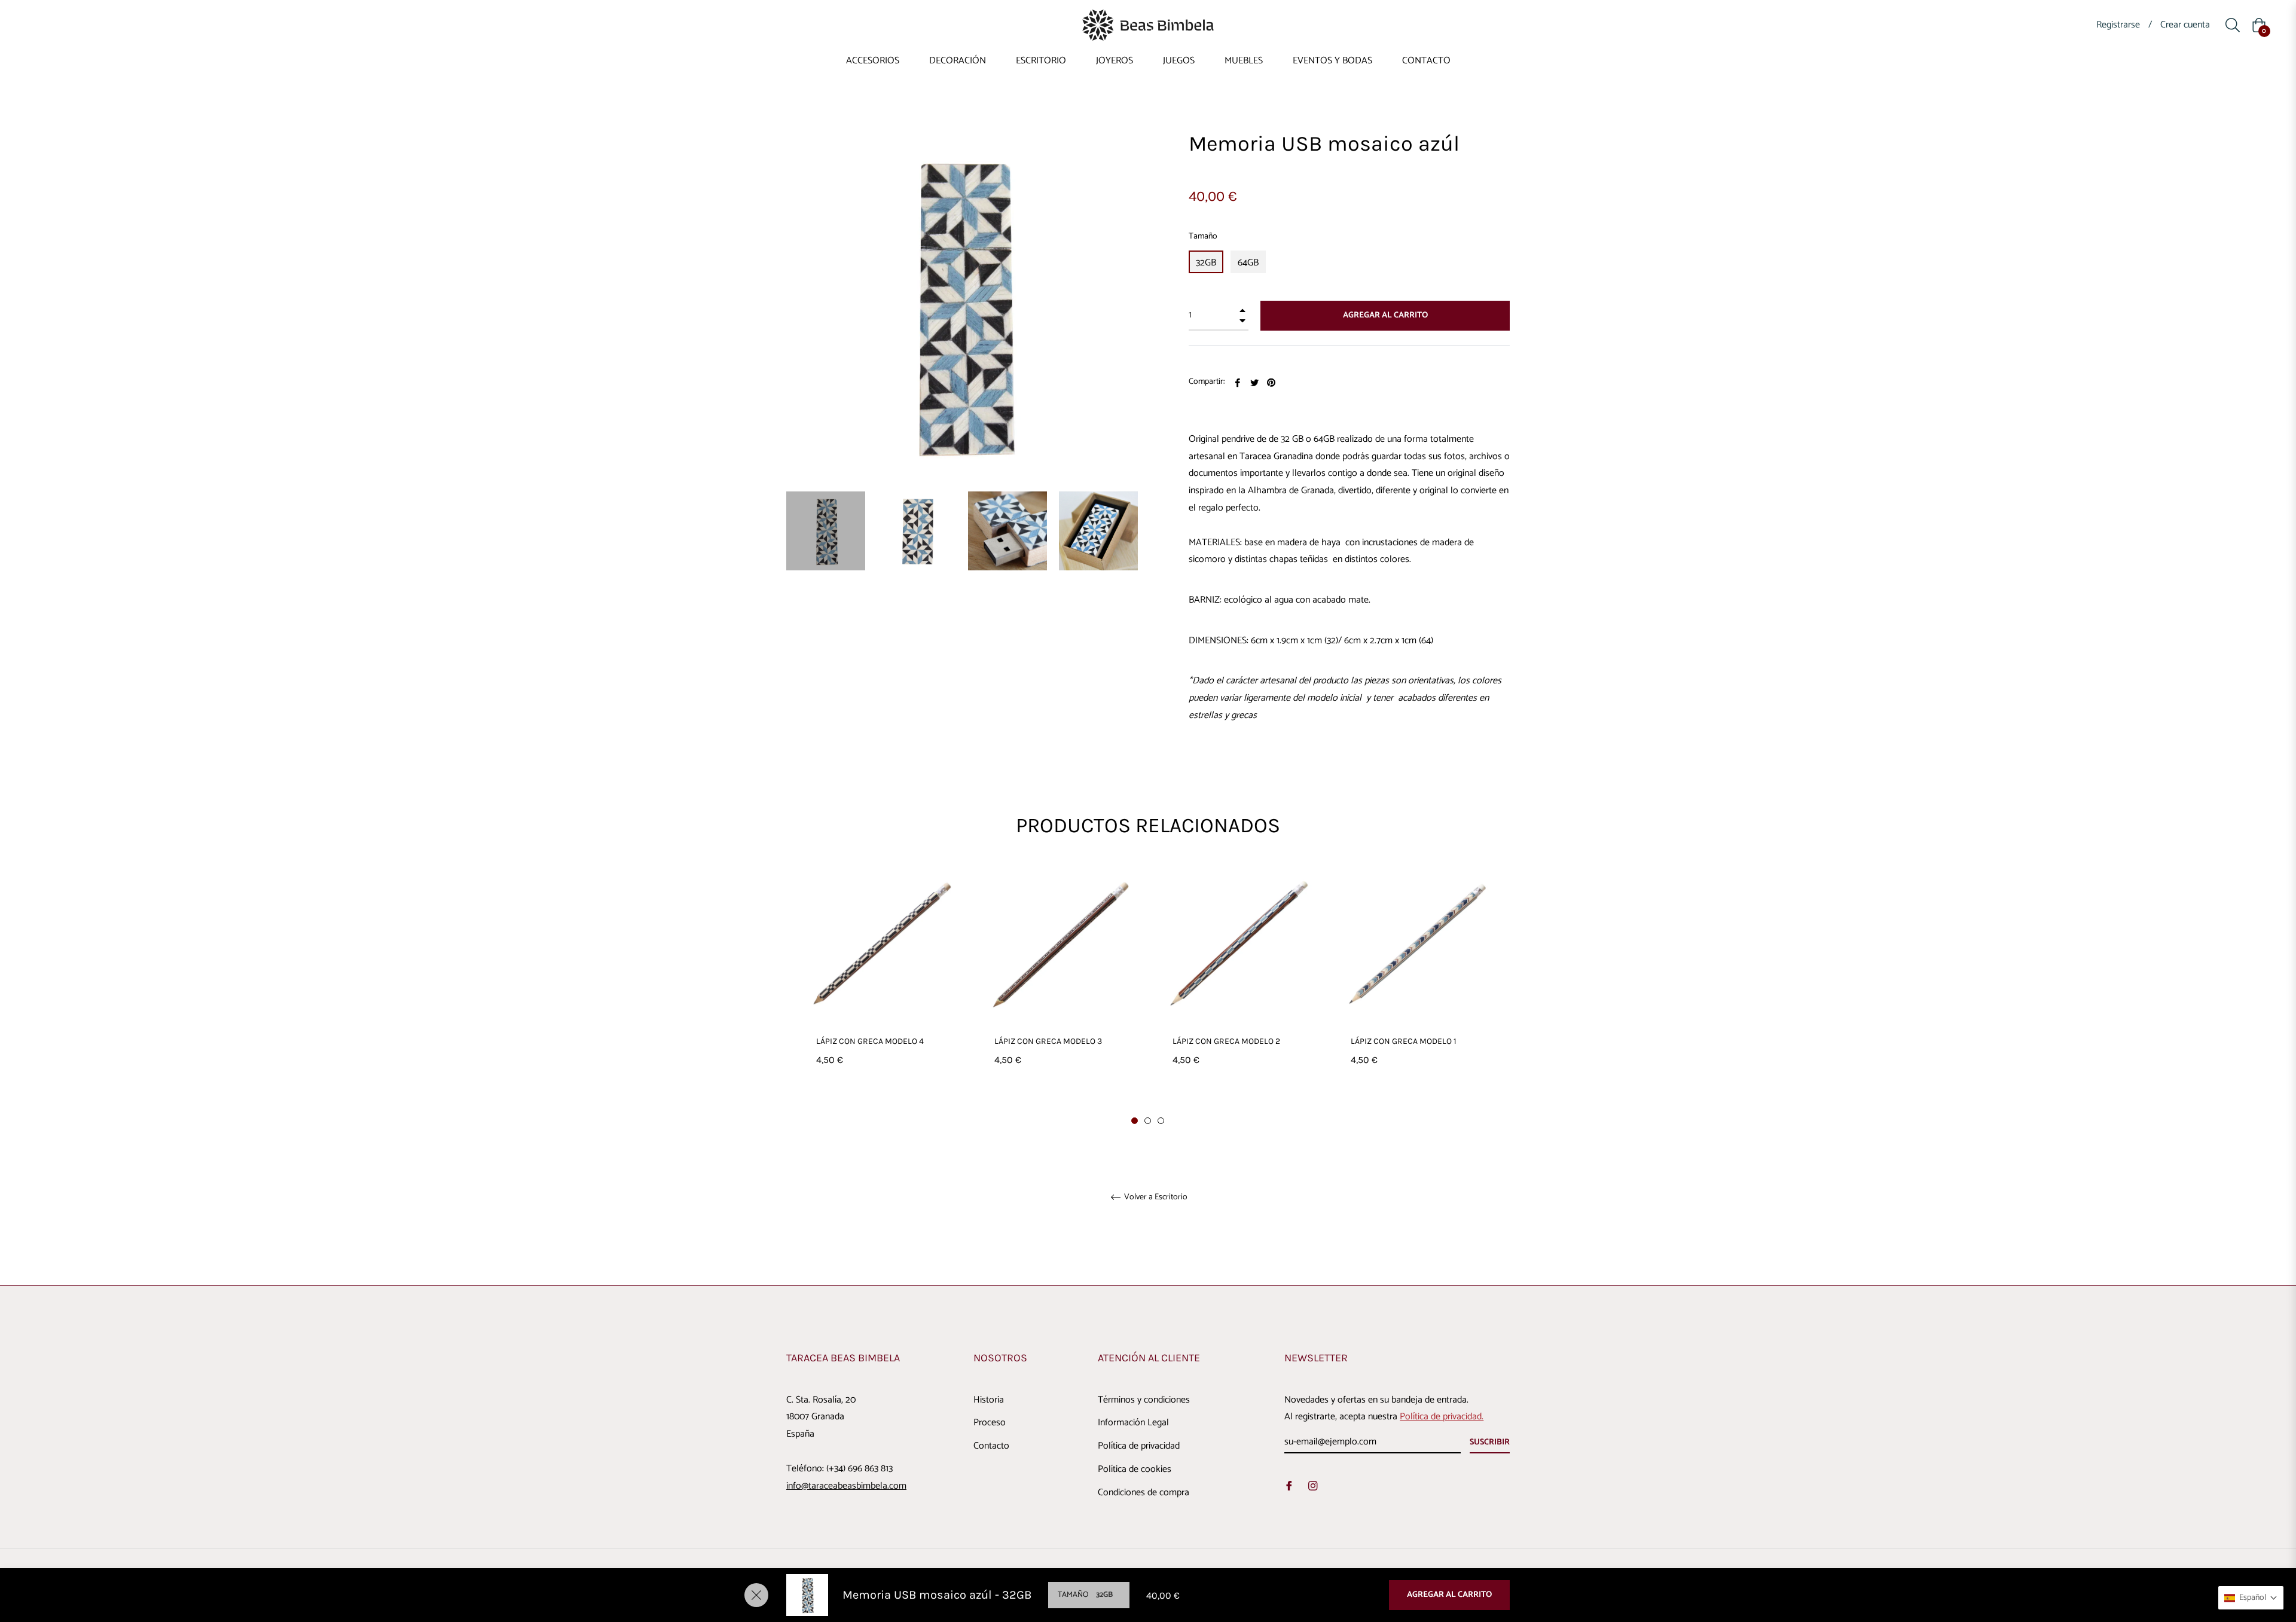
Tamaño (1203, 236)
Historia (989, 1400)
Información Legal (1133, 1423)
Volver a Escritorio (1155, 1198)
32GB (1206, 263)
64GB (1248, 263)
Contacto (991, 1446)
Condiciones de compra (1144, 1493)
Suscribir (1490, 1442)
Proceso (990, 1423)
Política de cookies (1135, 1469)
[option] (881, 989)
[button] (2251, 1598)
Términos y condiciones (1144, 1400)
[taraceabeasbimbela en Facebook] (1289, 1486)
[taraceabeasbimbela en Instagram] (1313, 1486)
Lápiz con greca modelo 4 (870, 1041)
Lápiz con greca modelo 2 (1226, 1041)
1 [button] (1135, 1121)
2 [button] (1148, 1121)
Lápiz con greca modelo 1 (1404, 1041)
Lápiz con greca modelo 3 (1048, 1041)
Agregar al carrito (1449, 1595)
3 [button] (1161, 1121)
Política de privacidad (1139, 1446)
